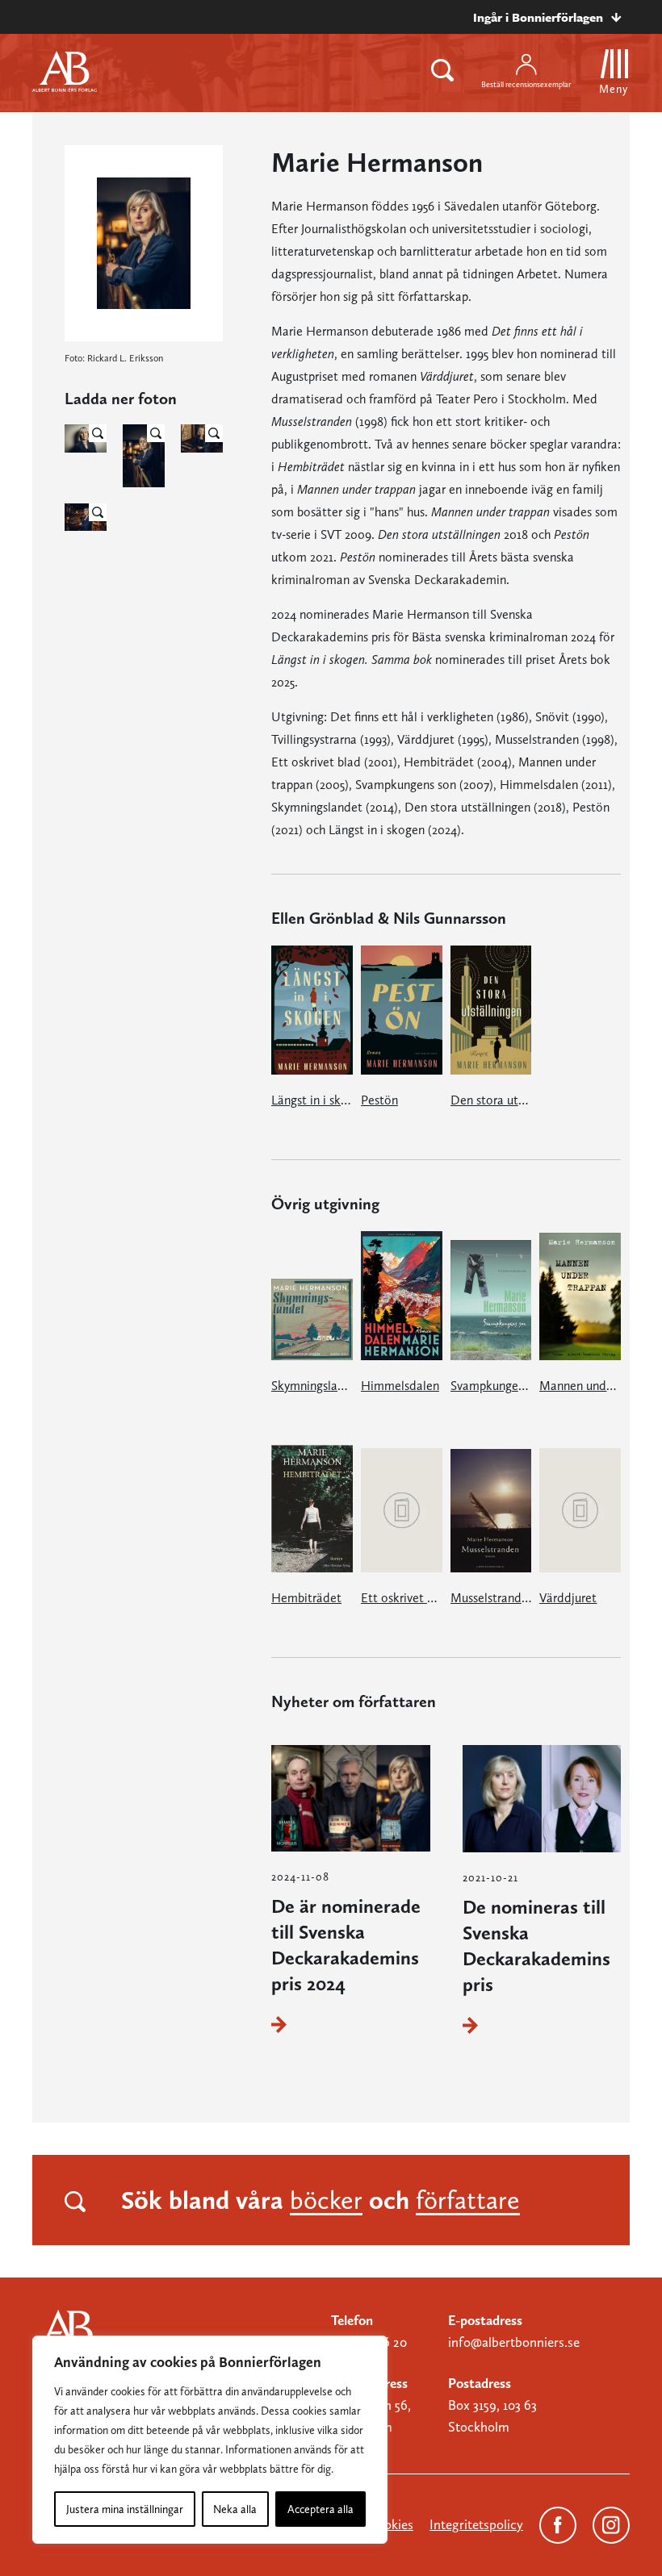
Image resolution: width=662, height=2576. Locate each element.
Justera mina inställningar (125, 2509)
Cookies (391, 2524)
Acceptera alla (321, 2509)
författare (468, 2200)
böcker (326, 2200)
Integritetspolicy (476, 2524)
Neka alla (235, 2509)
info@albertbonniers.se (514, 2342)
